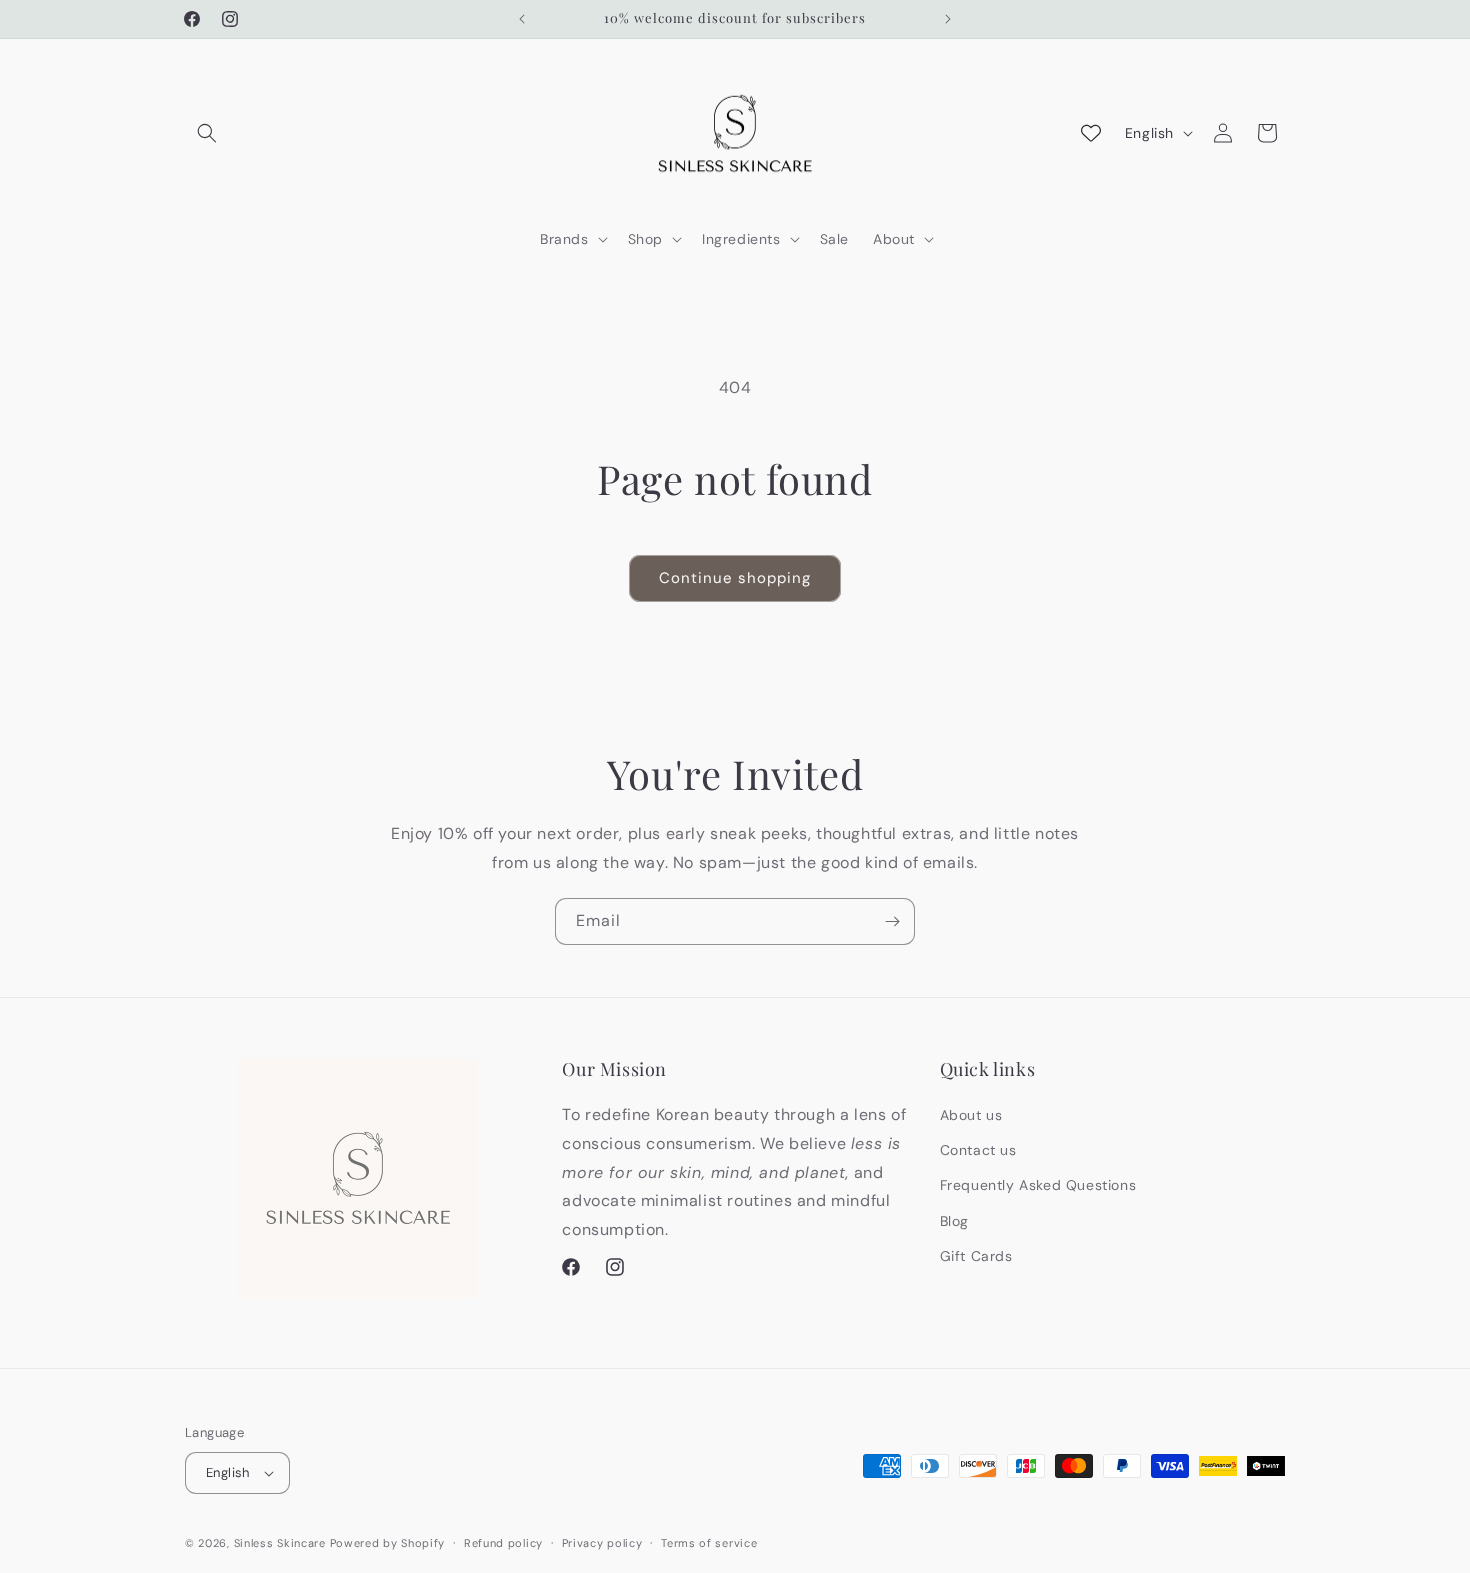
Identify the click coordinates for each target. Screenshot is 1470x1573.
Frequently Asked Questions (1038, 1185)
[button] (207, 133)
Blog (954, 1221)
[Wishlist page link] (1091, 133)
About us (971, 1115)
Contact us (978, 1150)
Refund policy (503, 1543)
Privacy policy (602, 1543)
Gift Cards (976, 1256)
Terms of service (709, 1543)
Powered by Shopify (388, 1543)
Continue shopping (735, 578)
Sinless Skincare (280, 1543)
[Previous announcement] (522, 19)
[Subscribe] (892, 921)
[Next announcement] (948, 19)
